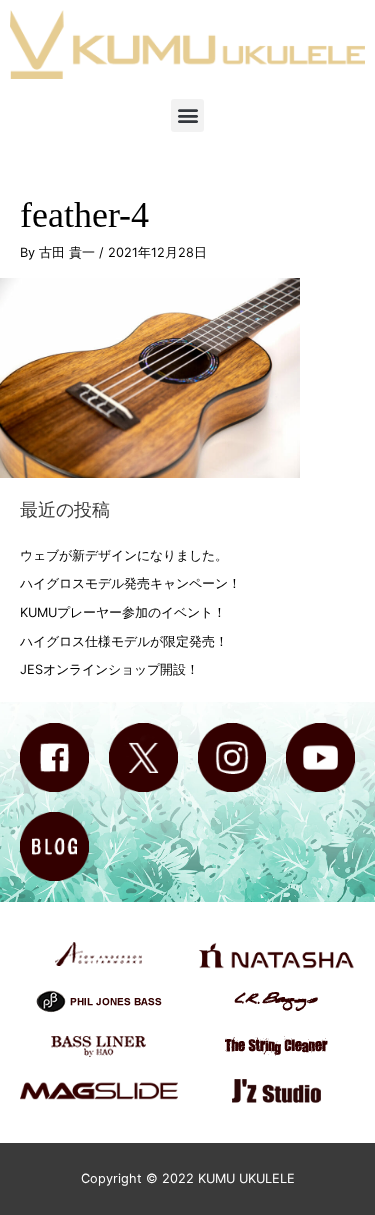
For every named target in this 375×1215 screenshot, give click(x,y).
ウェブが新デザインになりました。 (124, 555)
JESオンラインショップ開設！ (109, 669)
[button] (187, 115)
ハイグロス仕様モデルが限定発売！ (124, 641)
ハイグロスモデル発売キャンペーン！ (130, 583)
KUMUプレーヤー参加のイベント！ (123, 612)
